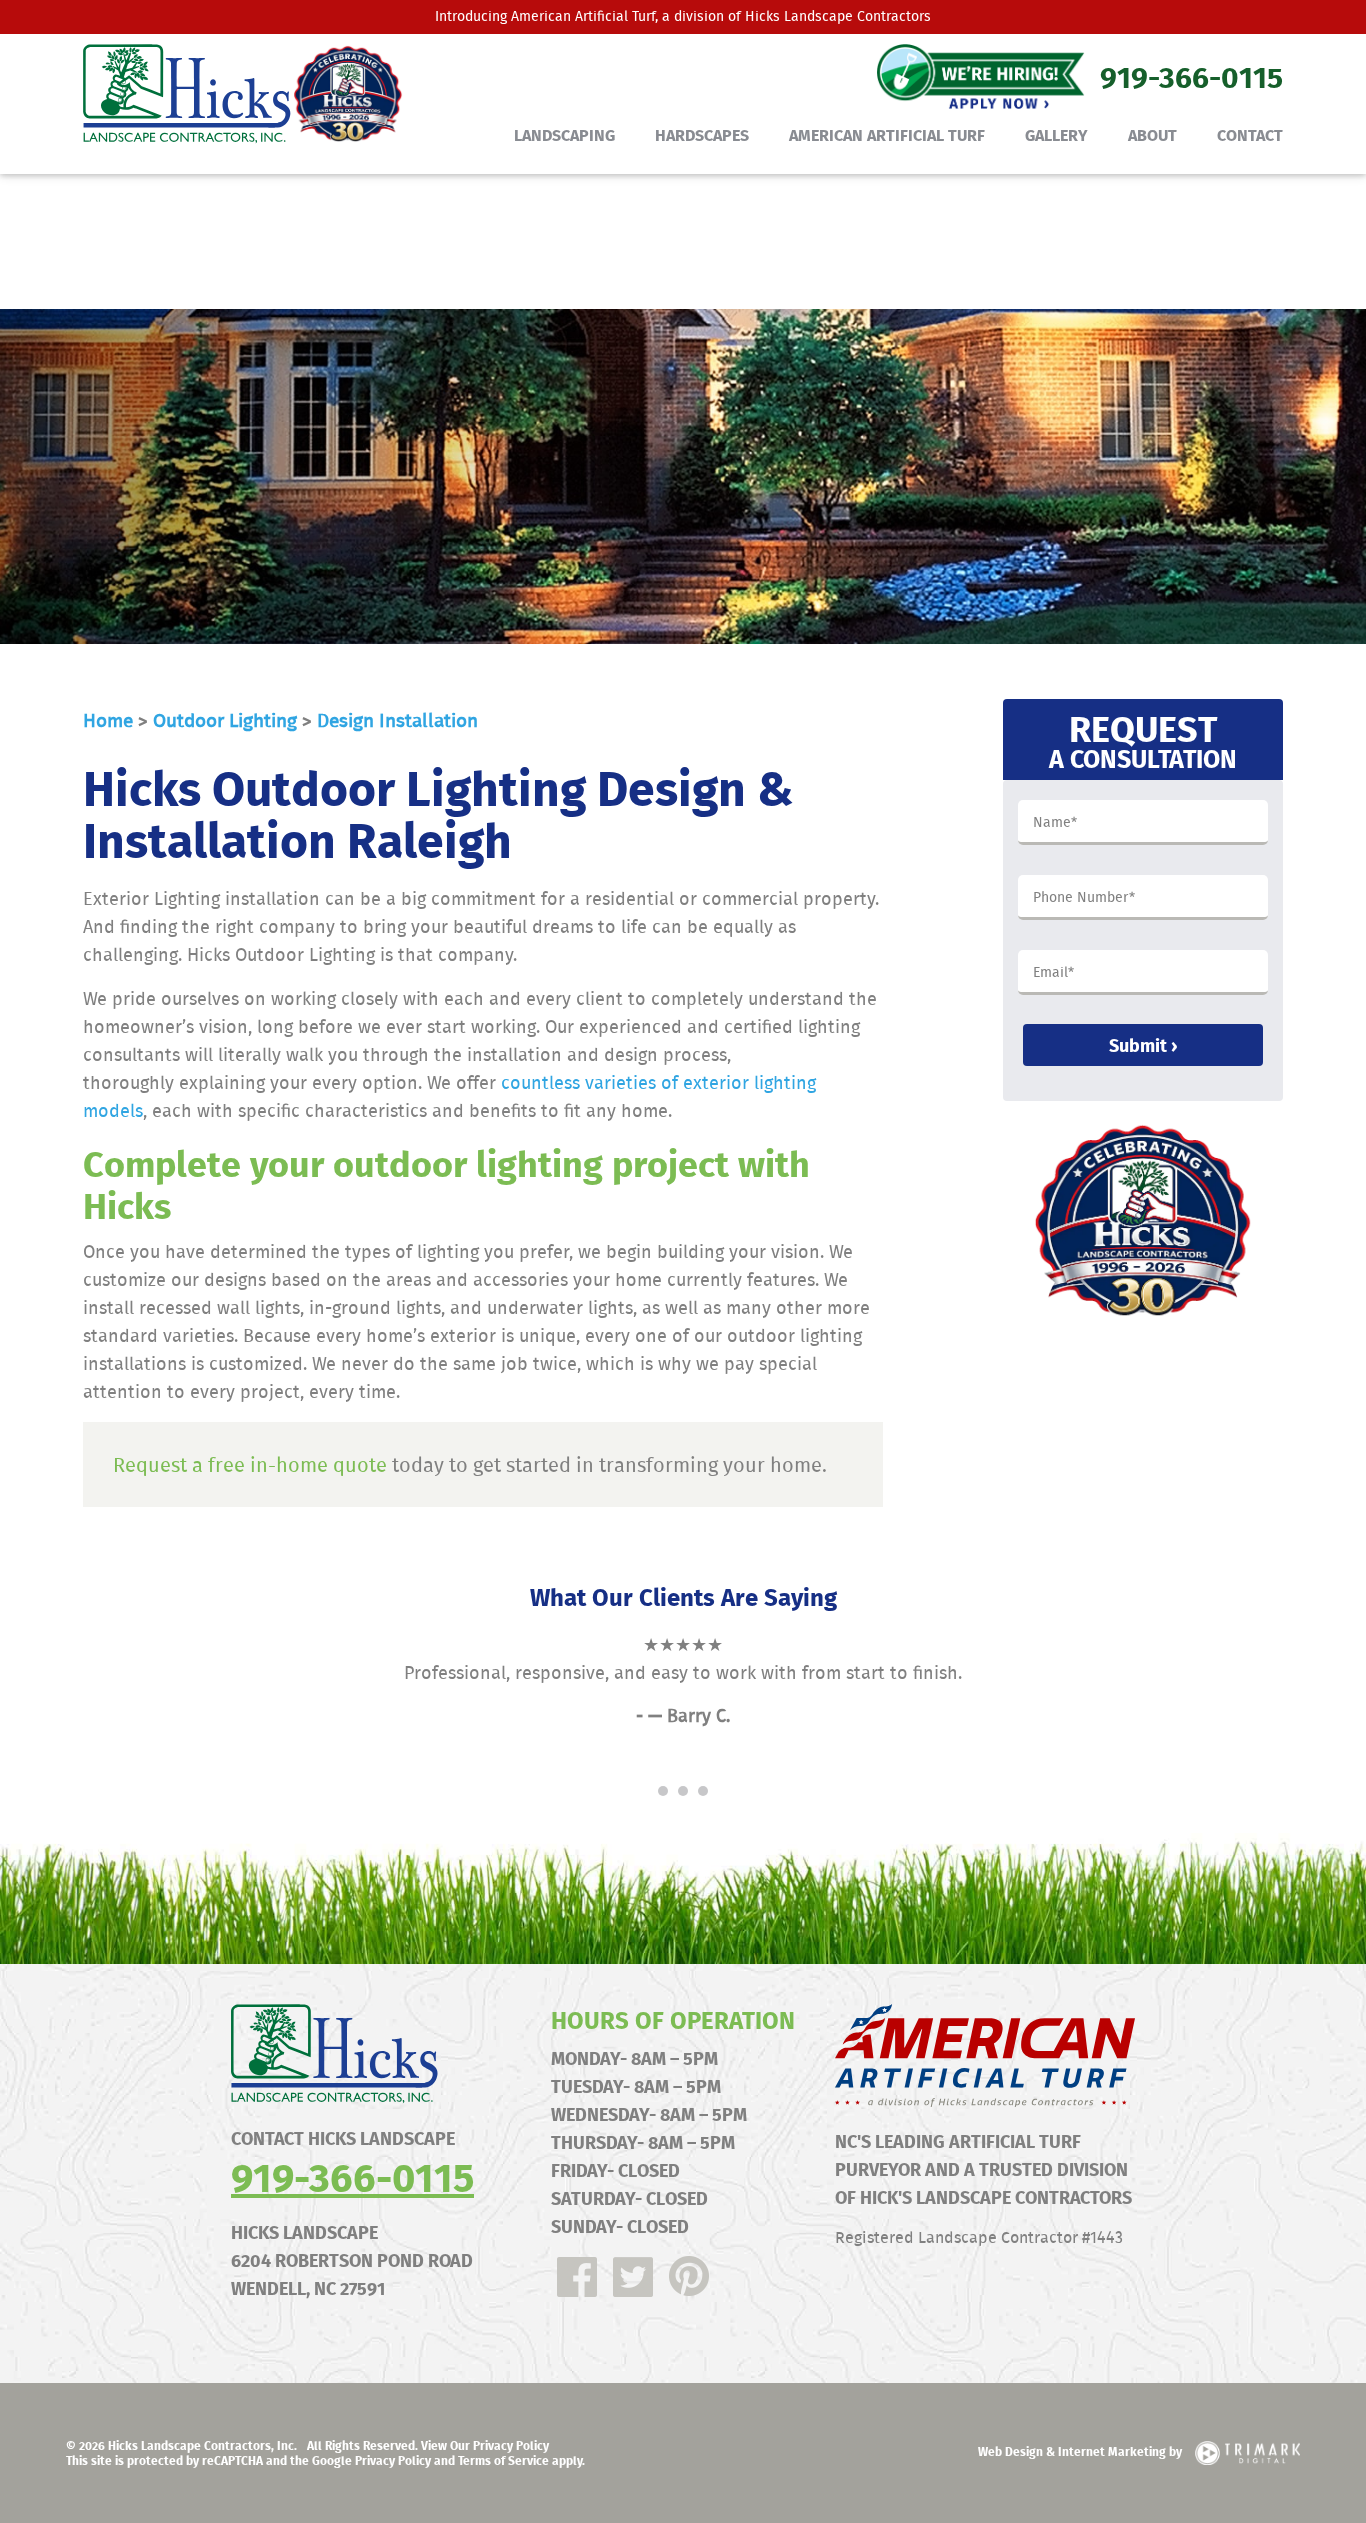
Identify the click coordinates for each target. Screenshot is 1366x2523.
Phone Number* (1084, 898)
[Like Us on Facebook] (577, 2277)
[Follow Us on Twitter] (633, 2277)
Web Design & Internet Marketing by (1081, 2451)
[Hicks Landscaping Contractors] (233, 94)
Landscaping (564, 134)
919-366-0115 (352, 2176)
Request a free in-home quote (250, 1464)
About (1152, 134)
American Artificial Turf (583, 16)
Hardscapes (702, 134)
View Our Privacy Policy (485, 2445)
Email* (1053, 973)
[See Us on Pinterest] (689, 2277)
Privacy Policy (393, 2460)
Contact (1250, 134)
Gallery (1056, 134)
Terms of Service (503, 2460)
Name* (1055, 823)
